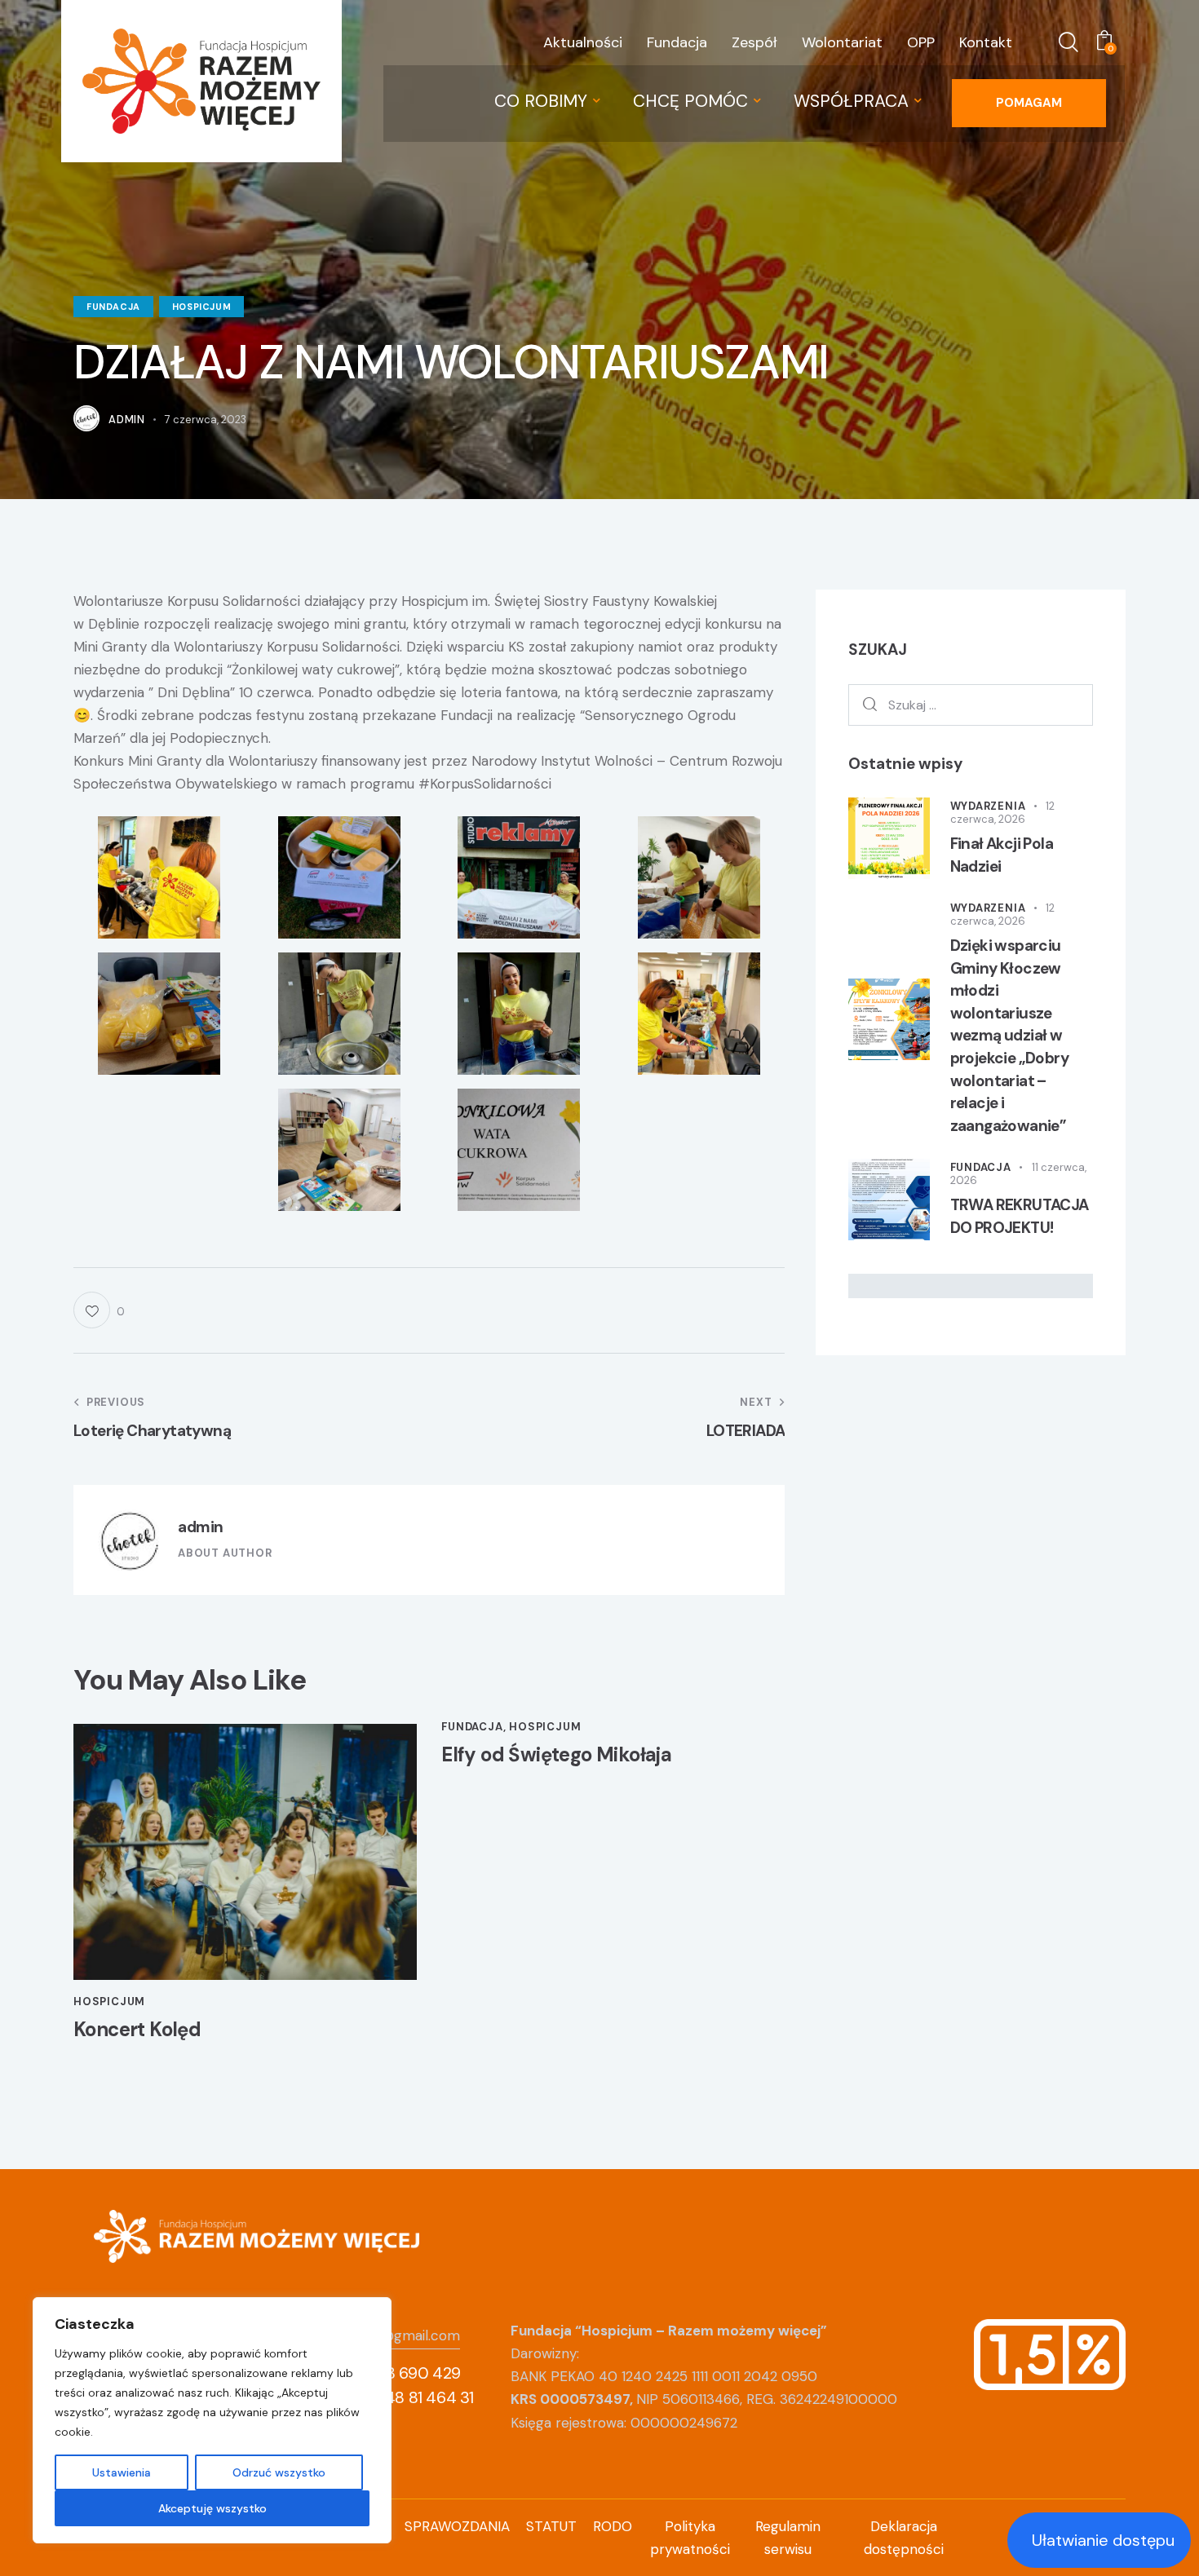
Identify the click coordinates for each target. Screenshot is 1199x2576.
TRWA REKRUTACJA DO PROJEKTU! (1020, 1216)
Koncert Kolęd (137, 2030)
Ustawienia (122, 2472)
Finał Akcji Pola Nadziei (1002, 855)
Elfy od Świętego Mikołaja (556, 1755)
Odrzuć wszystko (279, 2472)
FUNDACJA (113, 307)
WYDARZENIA (988, 806)
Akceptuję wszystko (212, 2508)
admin (201, 1527)
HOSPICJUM (201, 307)
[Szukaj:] (971, 705)
